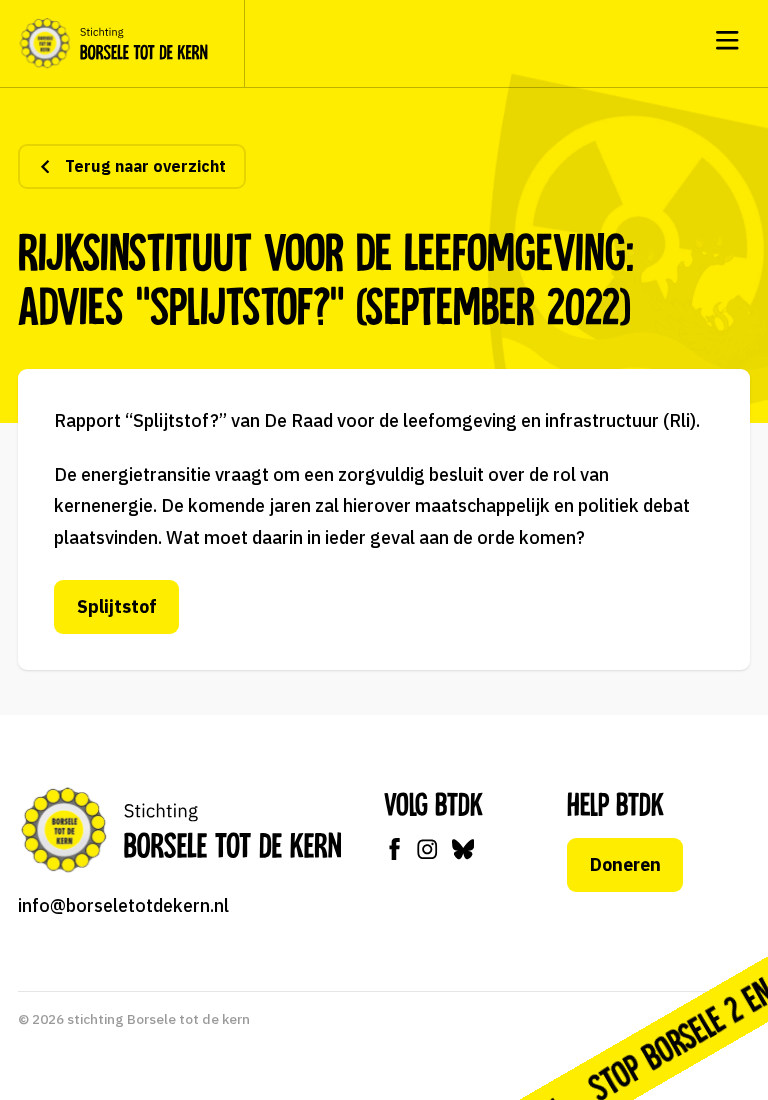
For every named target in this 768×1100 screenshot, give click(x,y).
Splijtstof (117, 606)
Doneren (625, 864)
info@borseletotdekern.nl (123, 905)
